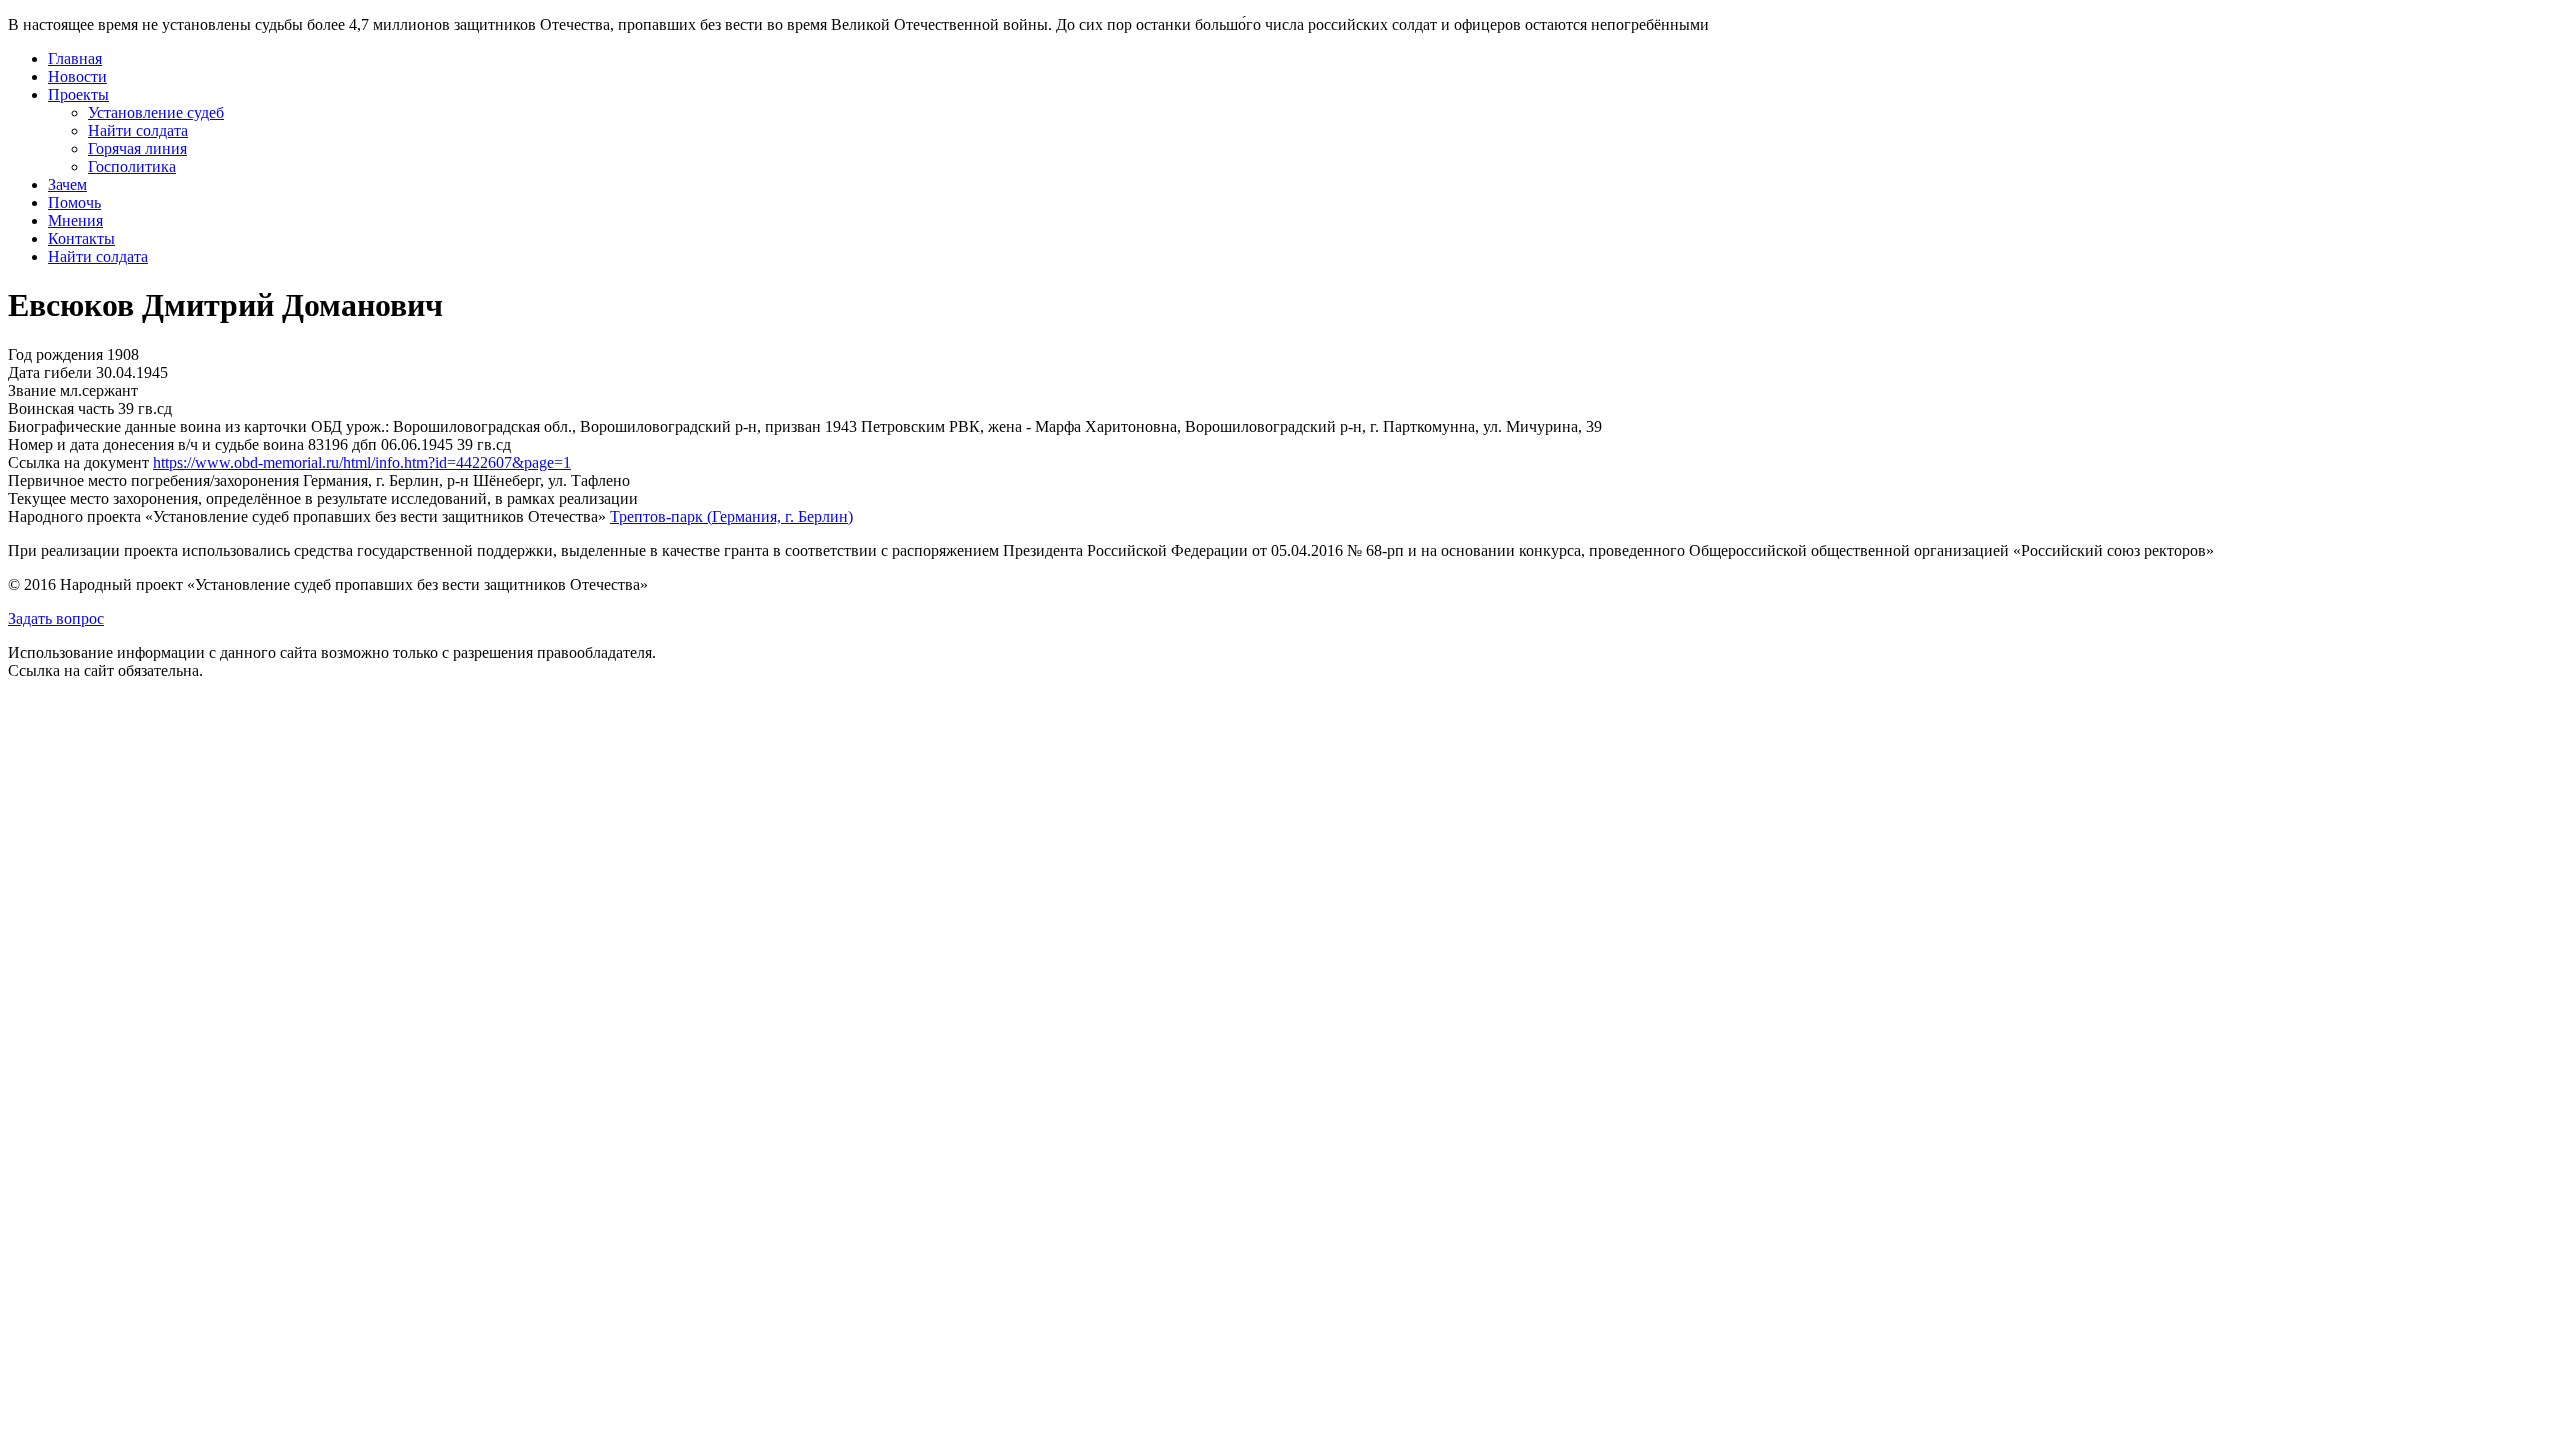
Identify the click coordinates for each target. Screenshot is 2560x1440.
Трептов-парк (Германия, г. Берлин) (731, 516)
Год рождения (55, 354)
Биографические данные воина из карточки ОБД (175, 426)
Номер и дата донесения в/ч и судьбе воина (156, 444)
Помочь (74, 202)
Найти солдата (138, 130)
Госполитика (132, 166)
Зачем (67, 184)
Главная (75, 58)
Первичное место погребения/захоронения (153, 480)
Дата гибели (50, 372)
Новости (77, 76)
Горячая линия (137, 148)
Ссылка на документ (78, 462)
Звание (32, 390)
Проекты (78, 94)
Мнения (75, 220)
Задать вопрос (56, 618)
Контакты (81, 238)
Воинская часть (61, 408)
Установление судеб (156, 112)
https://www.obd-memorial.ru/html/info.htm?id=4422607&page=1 (362, 462)
